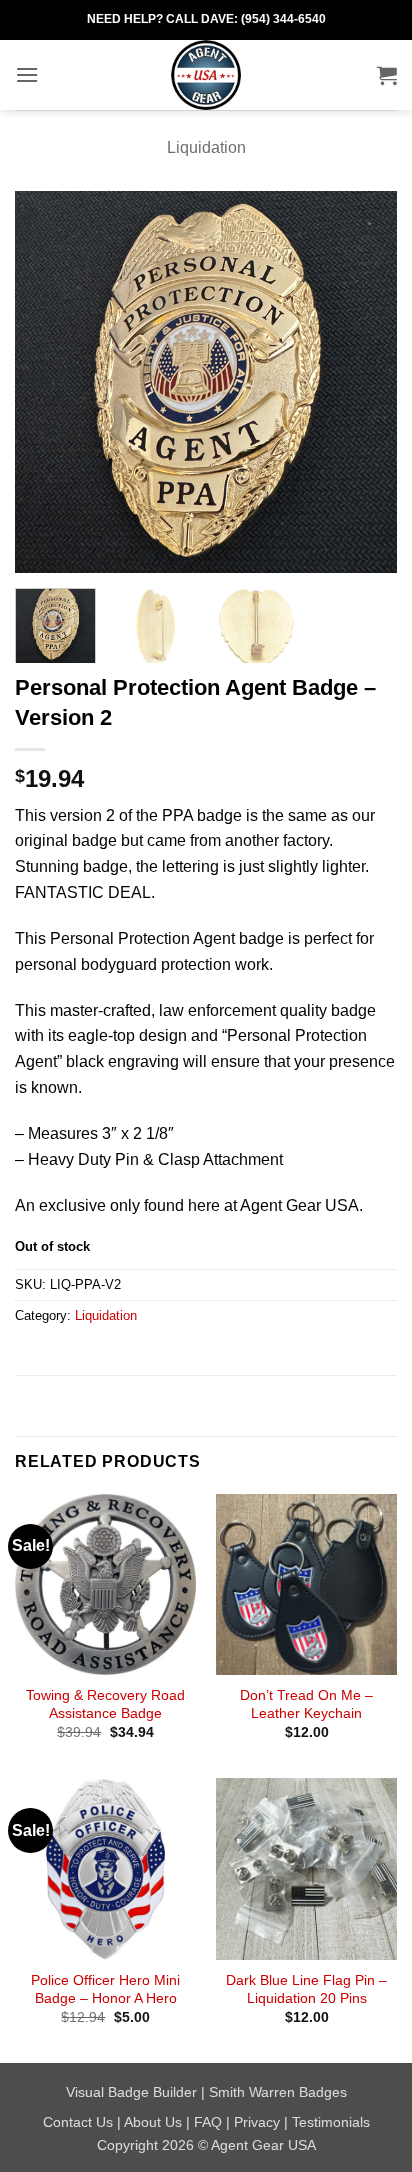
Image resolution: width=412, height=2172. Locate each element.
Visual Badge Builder (131, 2092)
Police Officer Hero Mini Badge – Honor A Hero (105, 1989)
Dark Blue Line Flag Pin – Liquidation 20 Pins (306, 1989)
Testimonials (331, 2122)
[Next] (364, 381)
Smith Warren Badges (278, 2092)
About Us (153, 2122)
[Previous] (48, 381)
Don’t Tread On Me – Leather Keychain (306, 1704)
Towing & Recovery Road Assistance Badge (105, 1704)
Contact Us (78, 2122)
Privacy (257, 2122)
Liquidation (206, 147)
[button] (27, 74)
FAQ (208, 2122)
